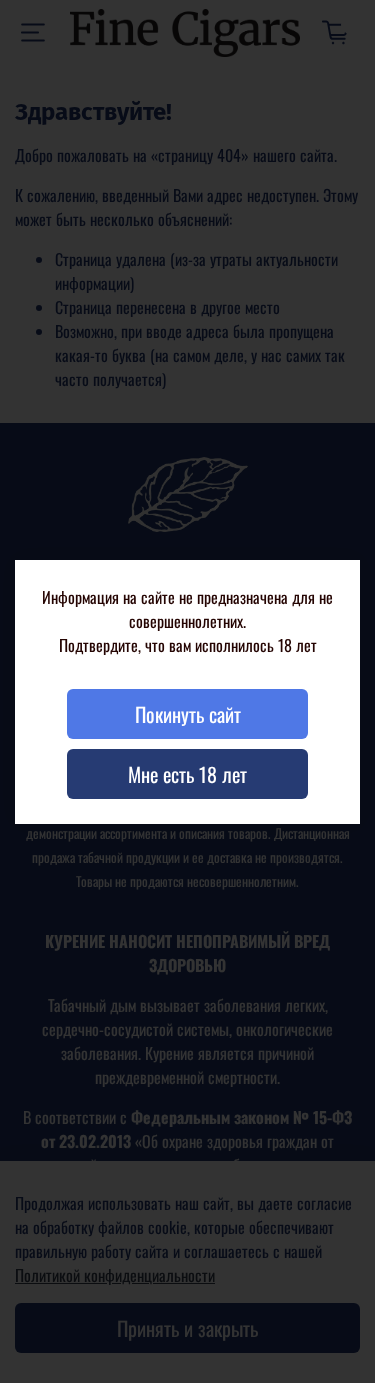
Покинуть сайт (188, 714)
